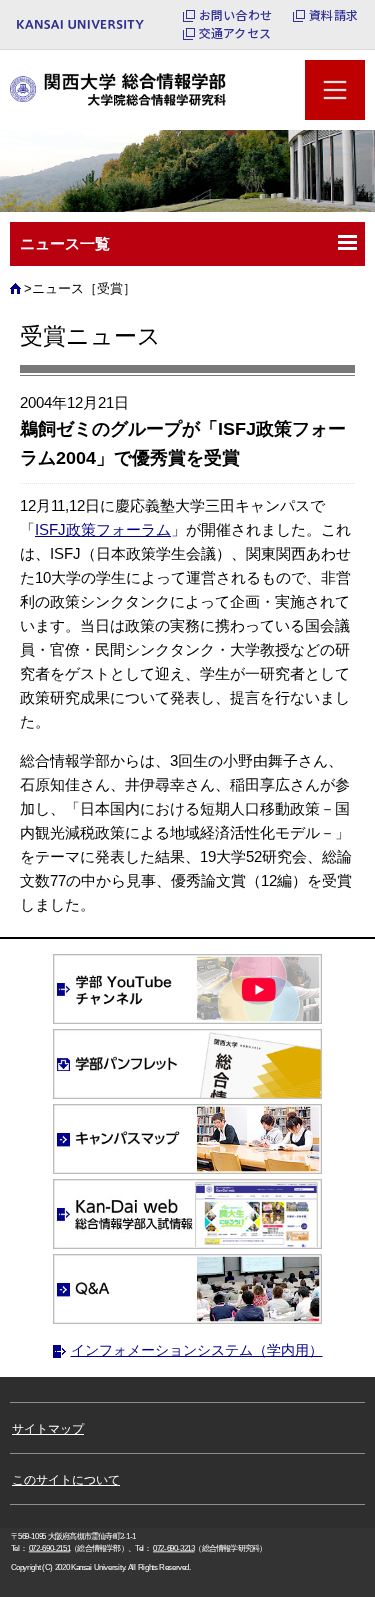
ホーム (18, 294)
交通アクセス (235, 33)
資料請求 (333, 15)
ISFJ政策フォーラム (103, 529)
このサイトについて (66, 1480)
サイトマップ (48, 1429)
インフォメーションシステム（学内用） (197, 1350)
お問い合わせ (235, 15)
